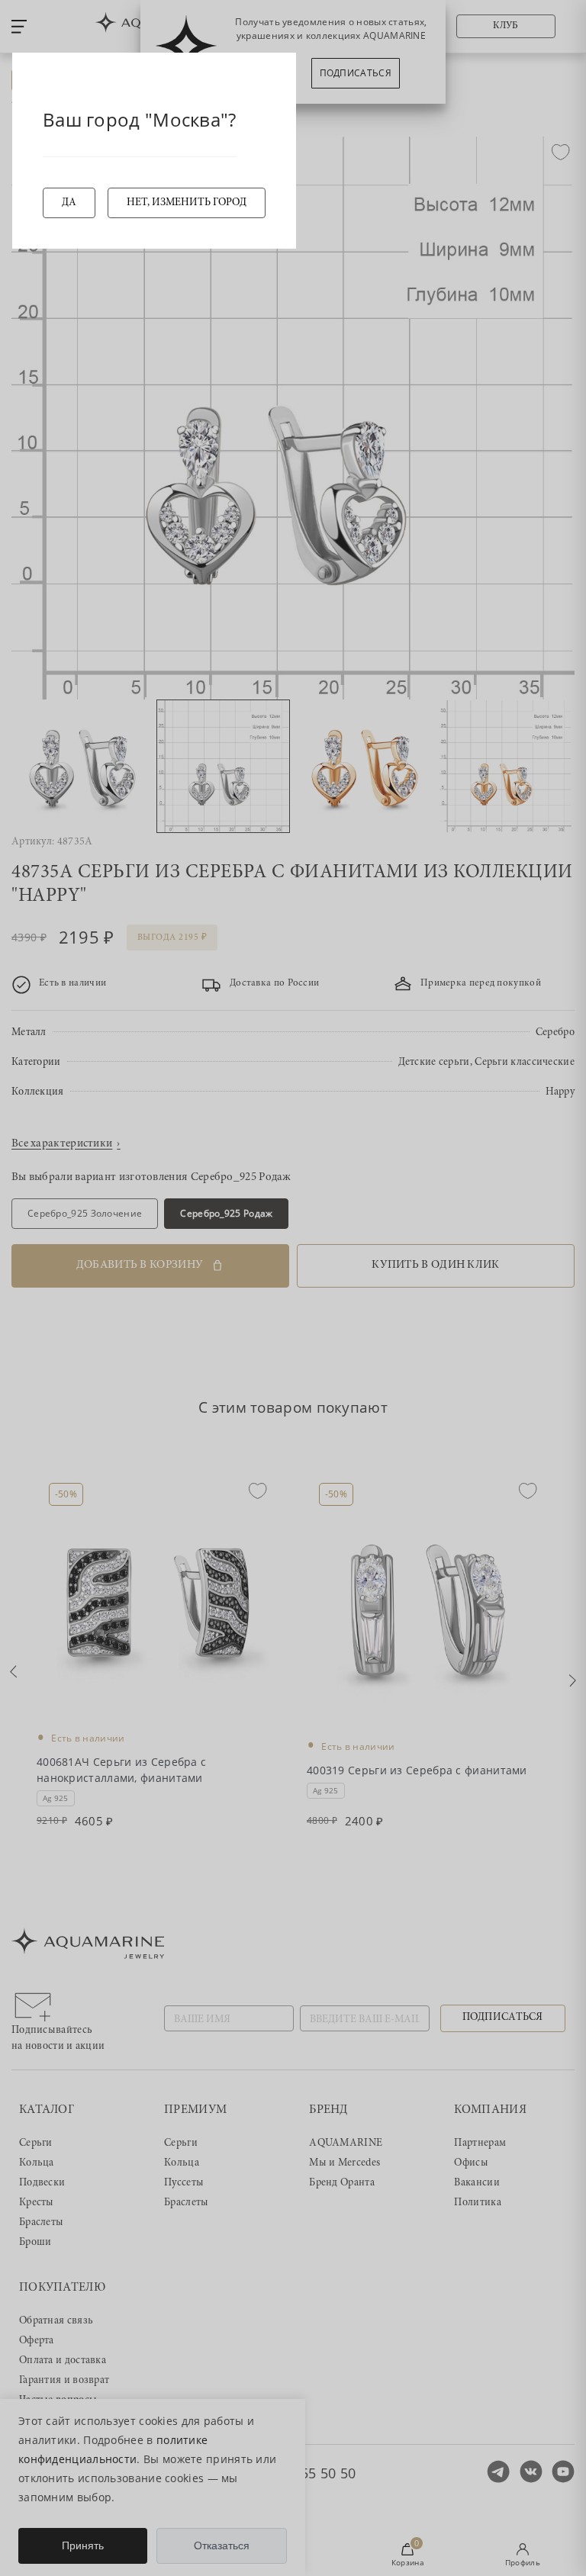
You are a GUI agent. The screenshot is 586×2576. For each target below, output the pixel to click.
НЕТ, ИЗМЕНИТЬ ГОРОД (187, 203)
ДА (69, 203)
